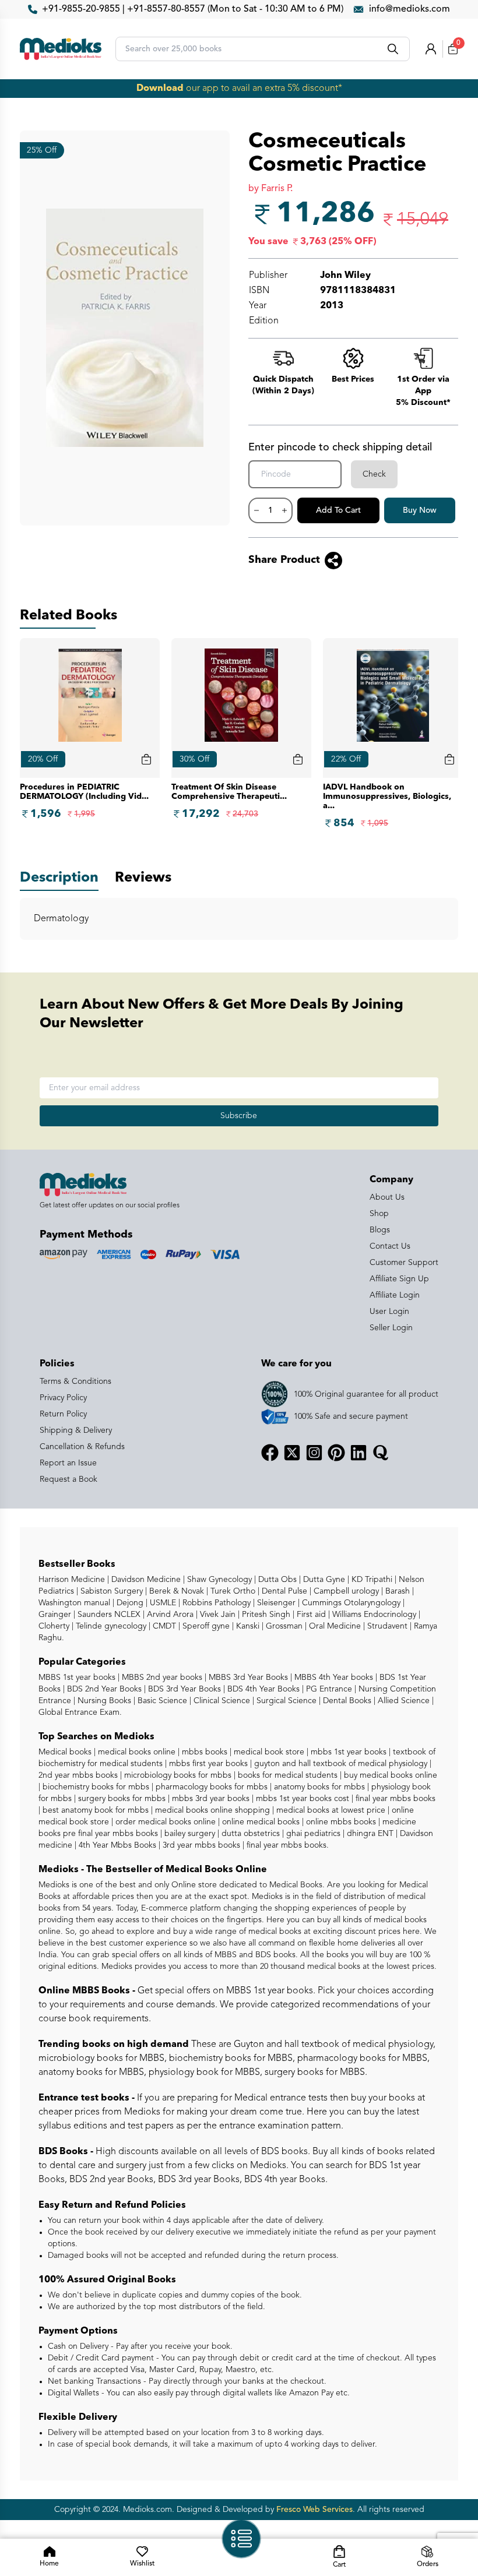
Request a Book (68, 1479)
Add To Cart (338, 510)
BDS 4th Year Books (262, 1689)
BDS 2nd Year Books (103, 1689)
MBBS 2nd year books (161, 1678)
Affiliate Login (395, 1295)
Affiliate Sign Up (399, 1279)
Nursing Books (103, 1701)
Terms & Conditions (75, 1382)
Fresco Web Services (314, 2510)
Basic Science (161, 1701)
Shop (379, 1214)
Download (160, 89)
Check (374, 474)
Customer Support (404, 1263)
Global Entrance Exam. (80, 1712)
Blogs (380, 1230)
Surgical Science (285, 1701)
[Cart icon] (146, 759)
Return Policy (63, 1414)
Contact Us (390, 1246)
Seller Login (391, 1328)
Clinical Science (221, 1701)
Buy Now (420, 510)
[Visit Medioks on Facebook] (270, 1453)
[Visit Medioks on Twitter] (292, 1453)
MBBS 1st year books (78, 1678)
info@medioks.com (410, 9)
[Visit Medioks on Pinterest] (336, 1453)
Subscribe (239, 1116)
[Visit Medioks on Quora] (381, 1453)
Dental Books (346, 1701)
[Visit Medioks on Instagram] (314, 1453)
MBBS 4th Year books (333, 1678)
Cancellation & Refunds (82, 1447)
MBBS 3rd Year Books (247, 1678)
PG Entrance (328, 1689)
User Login (389, 1312)
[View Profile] (431, 49)
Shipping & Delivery (76, 1430)
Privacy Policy (63, 1398)
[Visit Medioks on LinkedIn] (358, 1453)
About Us (387, 1197)
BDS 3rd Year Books (183, 1689)
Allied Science (403, 1701)
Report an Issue (68, 1463)
